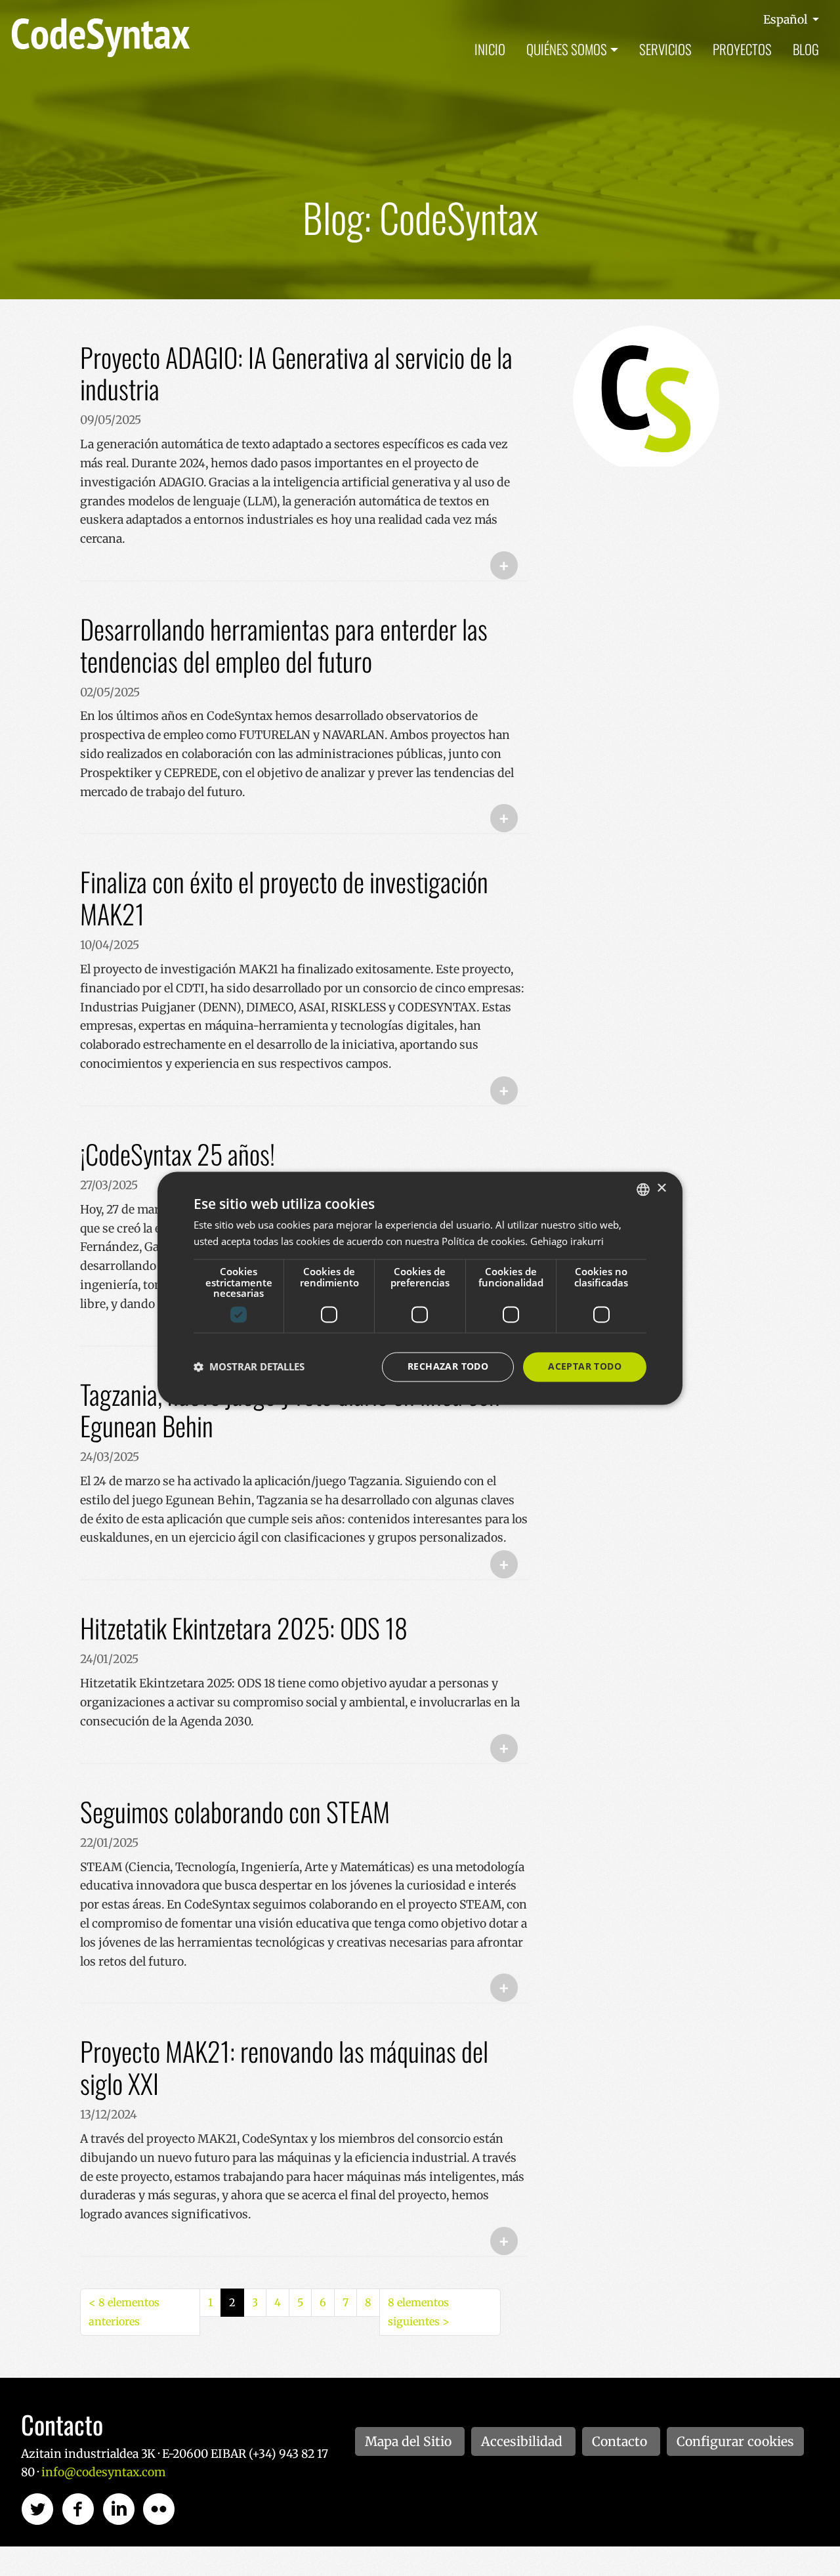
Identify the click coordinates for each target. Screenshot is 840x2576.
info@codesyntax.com (103, 2472)
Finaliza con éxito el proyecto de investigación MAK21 (284, 897)
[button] (249, 1367)
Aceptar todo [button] (585, 1366)
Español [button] (787, 20)
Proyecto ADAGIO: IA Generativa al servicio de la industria (296, 373)
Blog (806, 49)
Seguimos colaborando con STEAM (235, 1811)
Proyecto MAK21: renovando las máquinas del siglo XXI (284, 2067)
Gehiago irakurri (567, 1241)
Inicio (490, 49)
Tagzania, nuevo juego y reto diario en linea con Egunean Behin (290, 1410)
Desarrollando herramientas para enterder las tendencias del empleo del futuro (284, 645)
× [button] (661, 1188)
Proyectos (742, 49)
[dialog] (420, 1288)
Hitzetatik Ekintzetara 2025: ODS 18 (244, 1628)
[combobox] (643, 1189)
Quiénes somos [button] (567, 49)
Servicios (665, 49)
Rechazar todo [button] (448, 1366)
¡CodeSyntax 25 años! (178, 1154)
